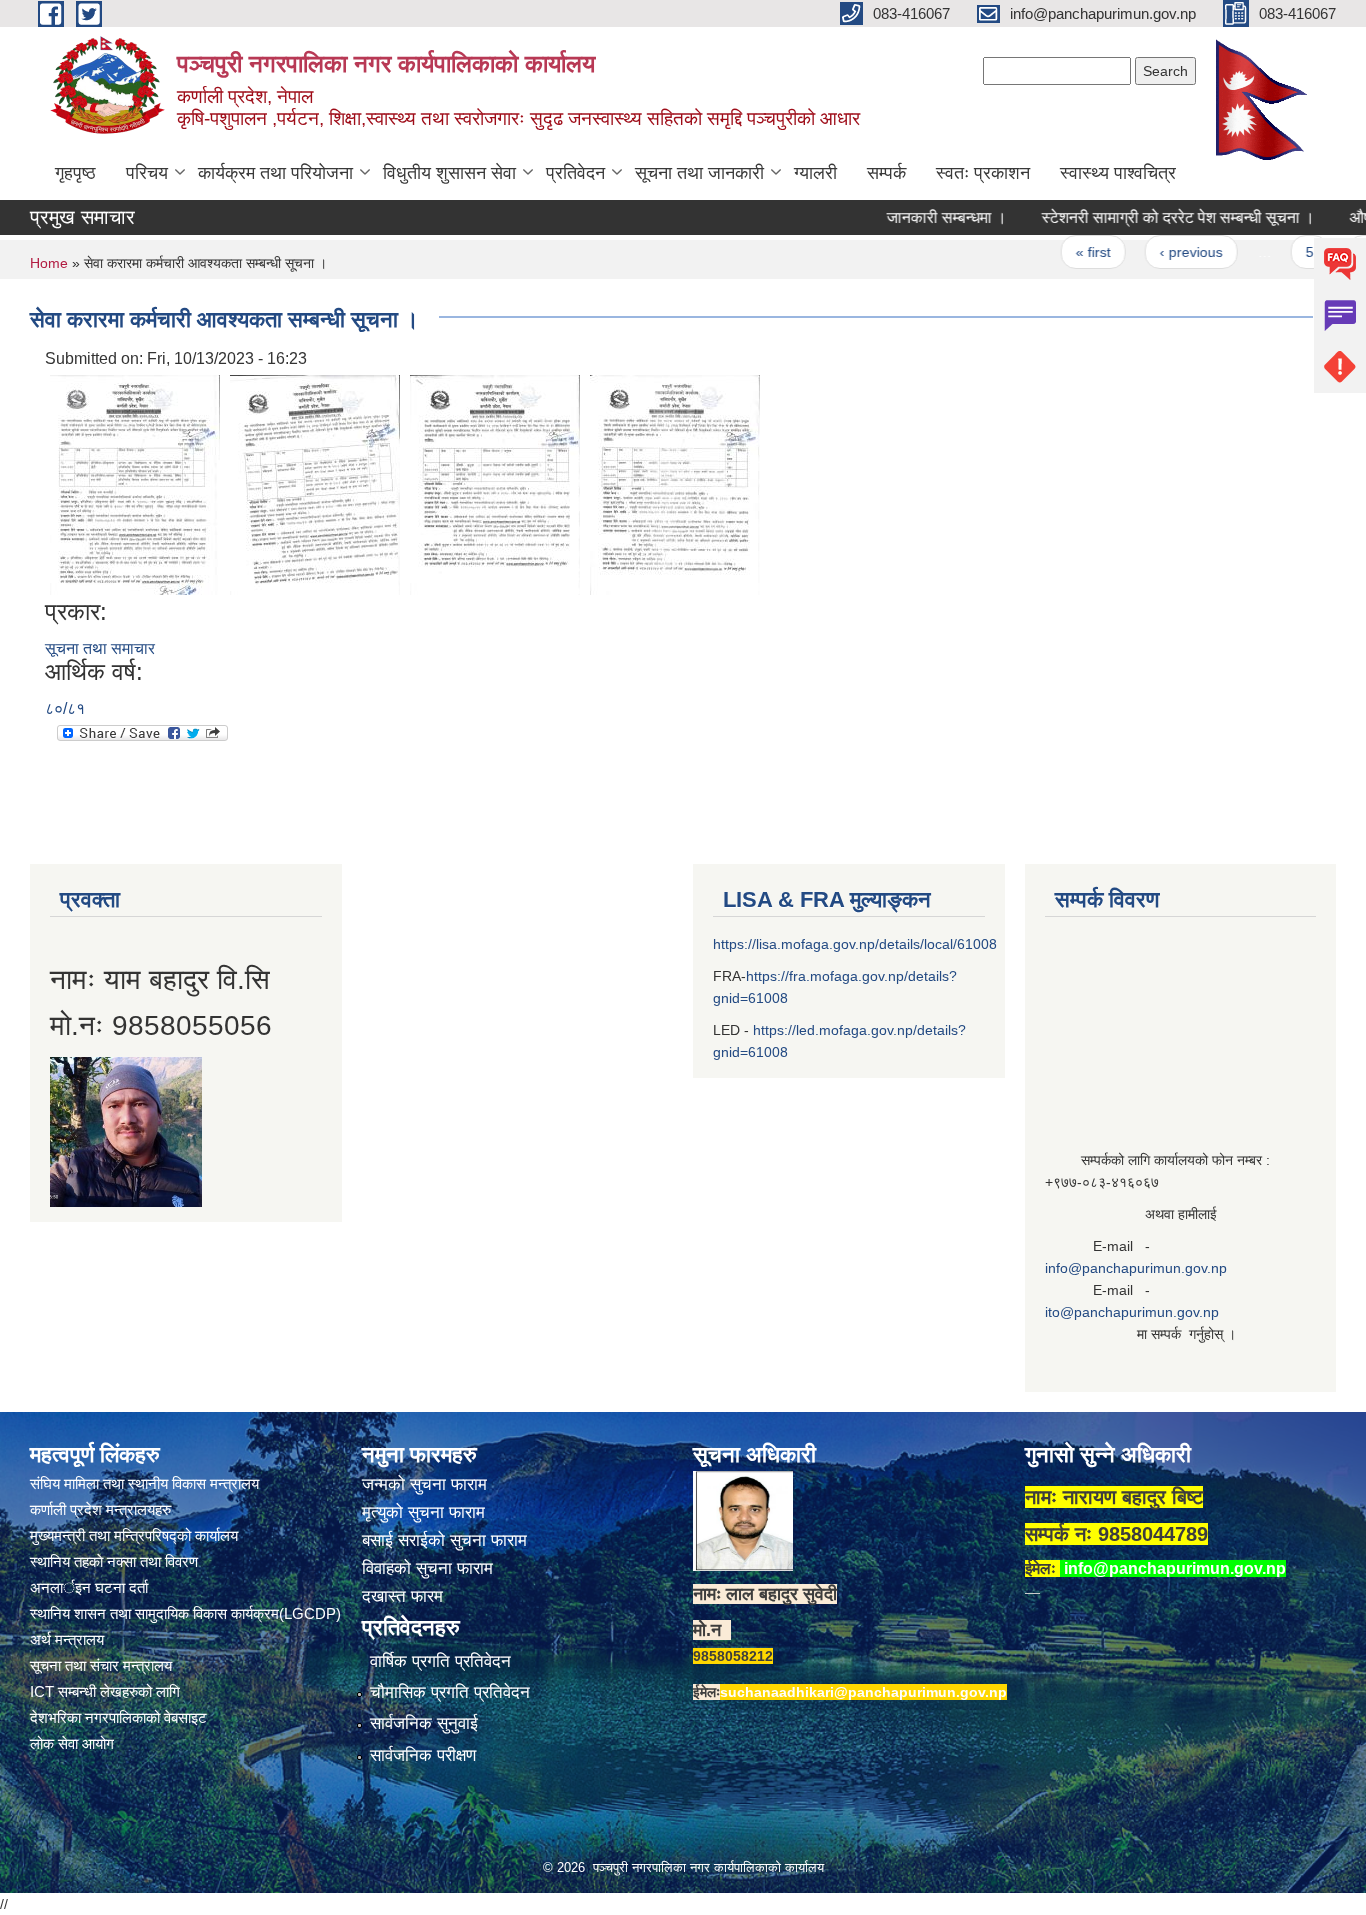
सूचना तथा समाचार (100, 648)
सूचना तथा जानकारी (699, 173)
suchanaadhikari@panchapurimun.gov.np (863, 1692)
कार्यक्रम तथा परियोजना (275, 173)
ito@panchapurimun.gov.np (1132, 1312)
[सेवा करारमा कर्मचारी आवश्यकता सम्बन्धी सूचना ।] (135, 483)
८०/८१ (65, 708)
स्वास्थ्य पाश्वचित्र (1118, 173)
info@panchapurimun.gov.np (1136, 1268)
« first (1055, 252)
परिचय (147, 173)
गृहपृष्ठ (75, 173)
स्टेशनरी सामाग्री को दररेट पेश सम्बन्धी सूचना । (1140, 217)
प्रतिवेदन (575, 173)
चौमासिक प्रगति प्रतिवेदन (450, 1692)
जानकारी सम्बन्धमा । (909, 217)
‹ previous (1153, 252)
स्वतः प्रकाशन (983, 173)
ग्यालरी (815, 173)
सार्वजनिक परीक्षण (423, 1755)
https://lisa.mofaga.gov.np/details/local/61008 (855, 944)
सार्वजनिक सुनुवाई (424, 1723)
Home (49, 263)
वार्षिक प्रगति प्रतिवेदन (440, 1661)
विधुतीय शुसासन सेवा (449, 173)
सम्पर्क (886, 173)
